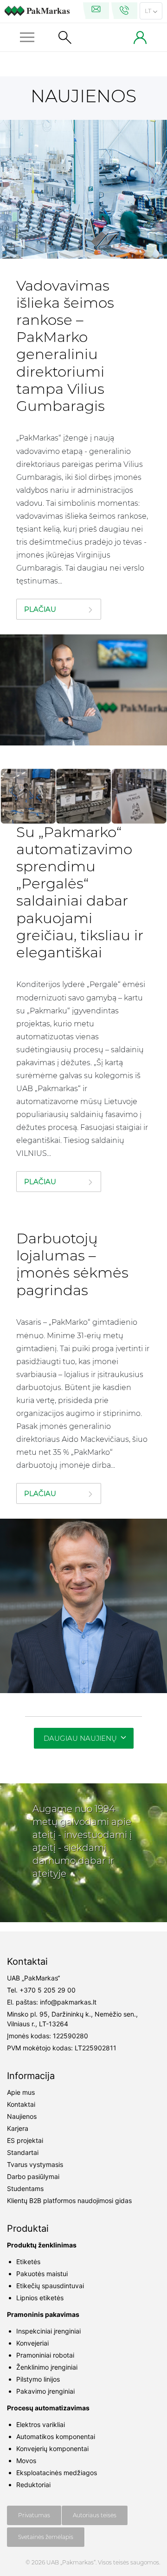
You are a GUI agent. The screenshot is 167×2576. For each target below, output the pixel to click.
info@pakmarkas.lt (68, 2002)
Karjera (18, 2128)
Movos (26, 2461)
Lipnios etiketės (40, 2298)
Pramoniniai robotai (45, 2355)
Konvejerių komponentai (52, 2449)
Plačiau (40, 609)
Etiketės (28, 2262)
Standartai (23, 2152)
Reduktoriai (33, 2485)
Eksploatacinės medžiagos (57, 2473)
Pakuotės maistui (42, 2274)
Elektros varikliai (41, 2424)
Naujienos (22, 2116)
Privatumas (34, 2515)
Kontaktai (21, 2104)
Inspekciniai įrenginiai (48, 2331)
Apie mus (21, 2092)
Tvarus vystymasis (35, 2164)
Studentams (25, 2188)
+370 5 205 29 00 (48, 1990)
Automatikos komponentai (56, 2436)
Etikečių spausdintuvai (50, 2286)
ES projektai (25, 2140)
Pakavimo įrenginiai (45, 2391)
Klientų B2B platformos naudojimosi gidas (69, 2200)
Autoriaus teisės (95, 2515)
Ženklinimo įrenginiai (47, 2367)
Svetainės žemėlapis (46, 2537)
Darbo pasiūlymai (33, 2176)
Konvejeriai (32, 2343)
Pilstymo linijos (38, 2379)
